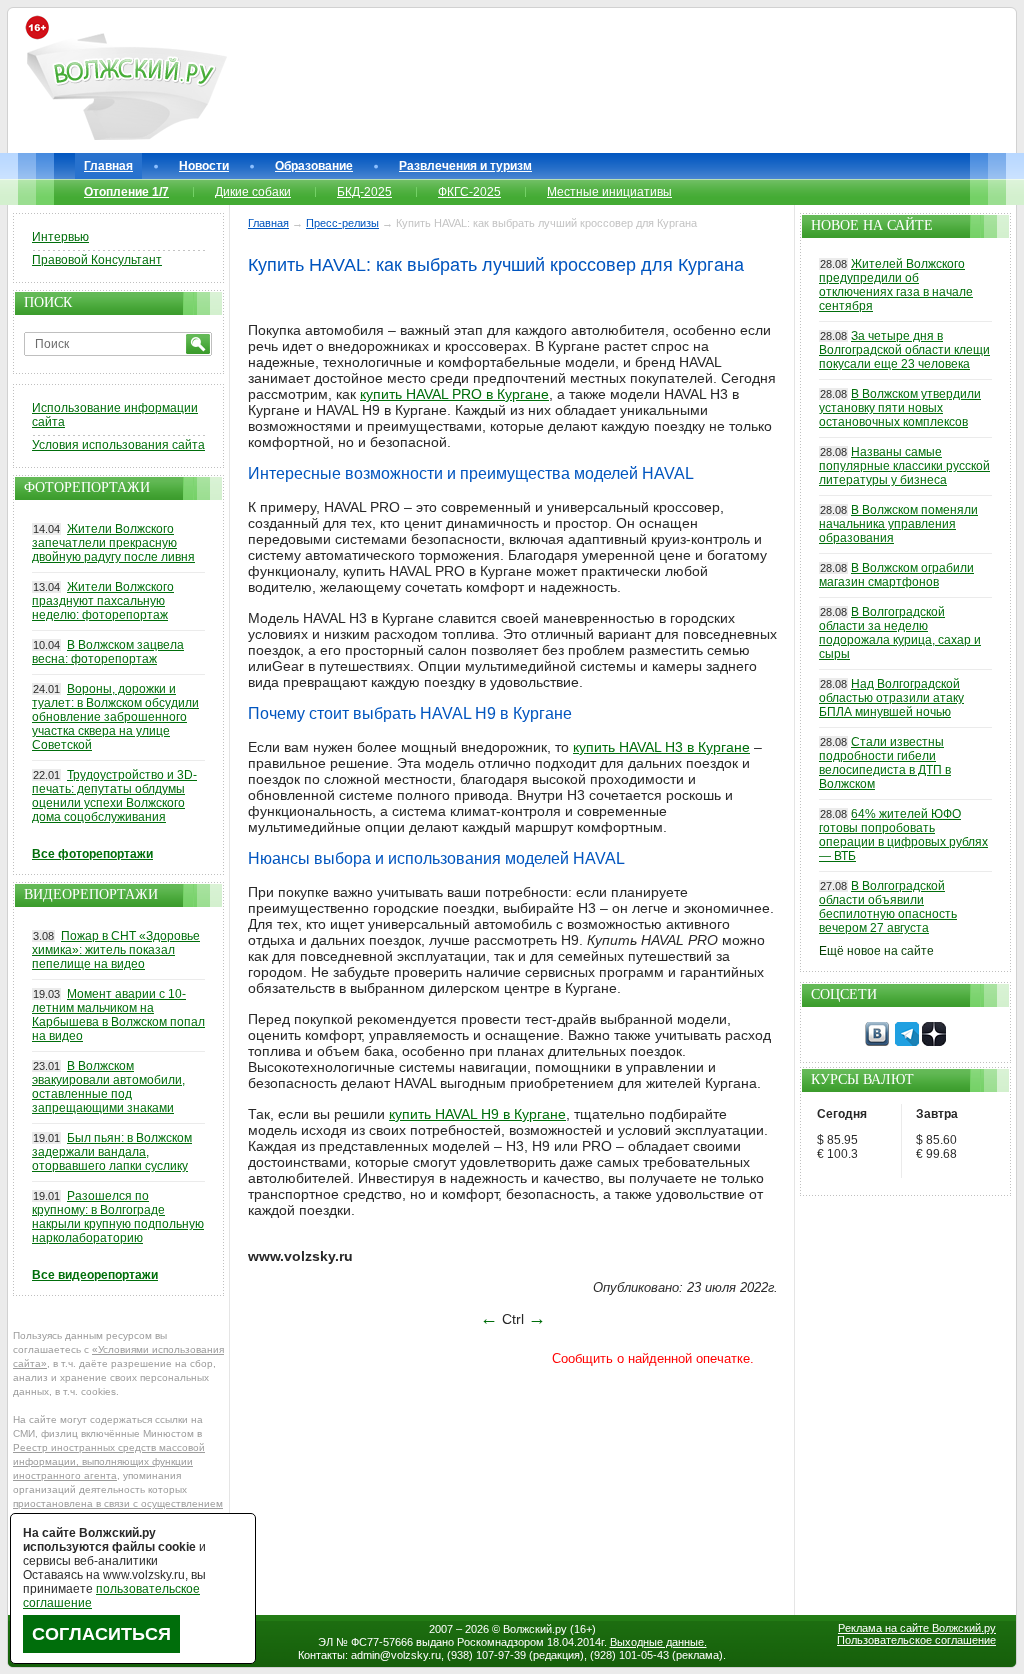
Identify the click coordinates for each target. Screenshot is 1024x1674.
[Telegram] (907, 1042)
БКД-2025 (364, 192)
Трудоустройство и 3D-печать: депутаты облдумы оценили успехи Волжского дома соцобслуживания (114, 796)
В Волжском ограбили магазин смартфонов (896, 575)
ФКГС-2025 (469, 192)
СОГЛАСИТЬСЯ (101, 1634)
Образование (314, 166)
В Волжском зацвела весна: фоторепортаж (108, 652)
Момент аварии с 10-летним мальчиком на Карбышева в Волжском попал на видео (118, 1015)
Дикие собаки (253, 192)
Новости (204, 166)
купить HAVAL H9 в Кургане (477, 1114)
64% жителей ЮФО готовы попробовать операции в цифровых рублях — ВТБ (903, 835)
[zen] (934, 1042)
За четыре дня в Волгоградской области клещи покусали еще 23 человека (904, 350)
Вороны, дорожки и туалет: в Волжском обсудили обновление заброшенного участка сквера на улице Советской (115, 717)
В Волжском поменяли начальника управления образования (898, 524)
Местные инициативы (609, 192)
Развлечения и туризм (465, 166)
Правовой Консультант (97, 260)
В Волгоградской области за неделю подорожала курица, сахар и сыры (900, 633)
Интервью (60, 237)
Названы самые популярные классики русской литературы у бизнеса (904, 466)
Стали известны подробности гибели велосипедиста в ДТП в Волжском (885, 763)
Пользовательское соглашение (916, 1640)
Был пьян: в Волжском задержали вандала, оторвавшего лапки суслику (112, 1152)
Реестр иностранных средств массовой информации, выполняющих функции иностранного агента (109, 1461)
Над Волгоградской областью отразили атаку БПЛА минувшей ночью (891, 698)
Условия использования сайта (118, 445)
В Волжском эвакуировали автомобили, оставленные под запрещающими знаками (108, 1087)
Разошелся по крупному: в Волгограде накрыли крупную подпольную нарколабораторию (118, 1217)
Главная (108, 166)
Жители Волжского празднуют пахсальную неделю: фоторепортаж (103, 601)
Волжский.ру (535, 1629)
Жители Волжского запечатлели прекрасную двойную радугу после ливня (113, 543)
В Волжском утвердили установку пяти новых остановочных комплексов (900, 408)
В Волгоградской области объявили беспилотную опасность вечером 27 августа (888, 907)
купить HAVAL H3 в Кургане (661, 747)
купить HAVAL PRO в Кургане (454, 394)
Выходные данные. (658, 1642)
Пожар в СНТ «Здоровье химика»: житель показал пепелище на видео (116, 950)
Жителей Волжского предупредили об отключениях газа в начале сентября (896, 285)
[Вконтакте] (877, 1042)
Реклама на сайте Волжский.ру (917, 1628)
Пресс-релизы (342, 223)
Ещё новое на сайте (876, 951)
